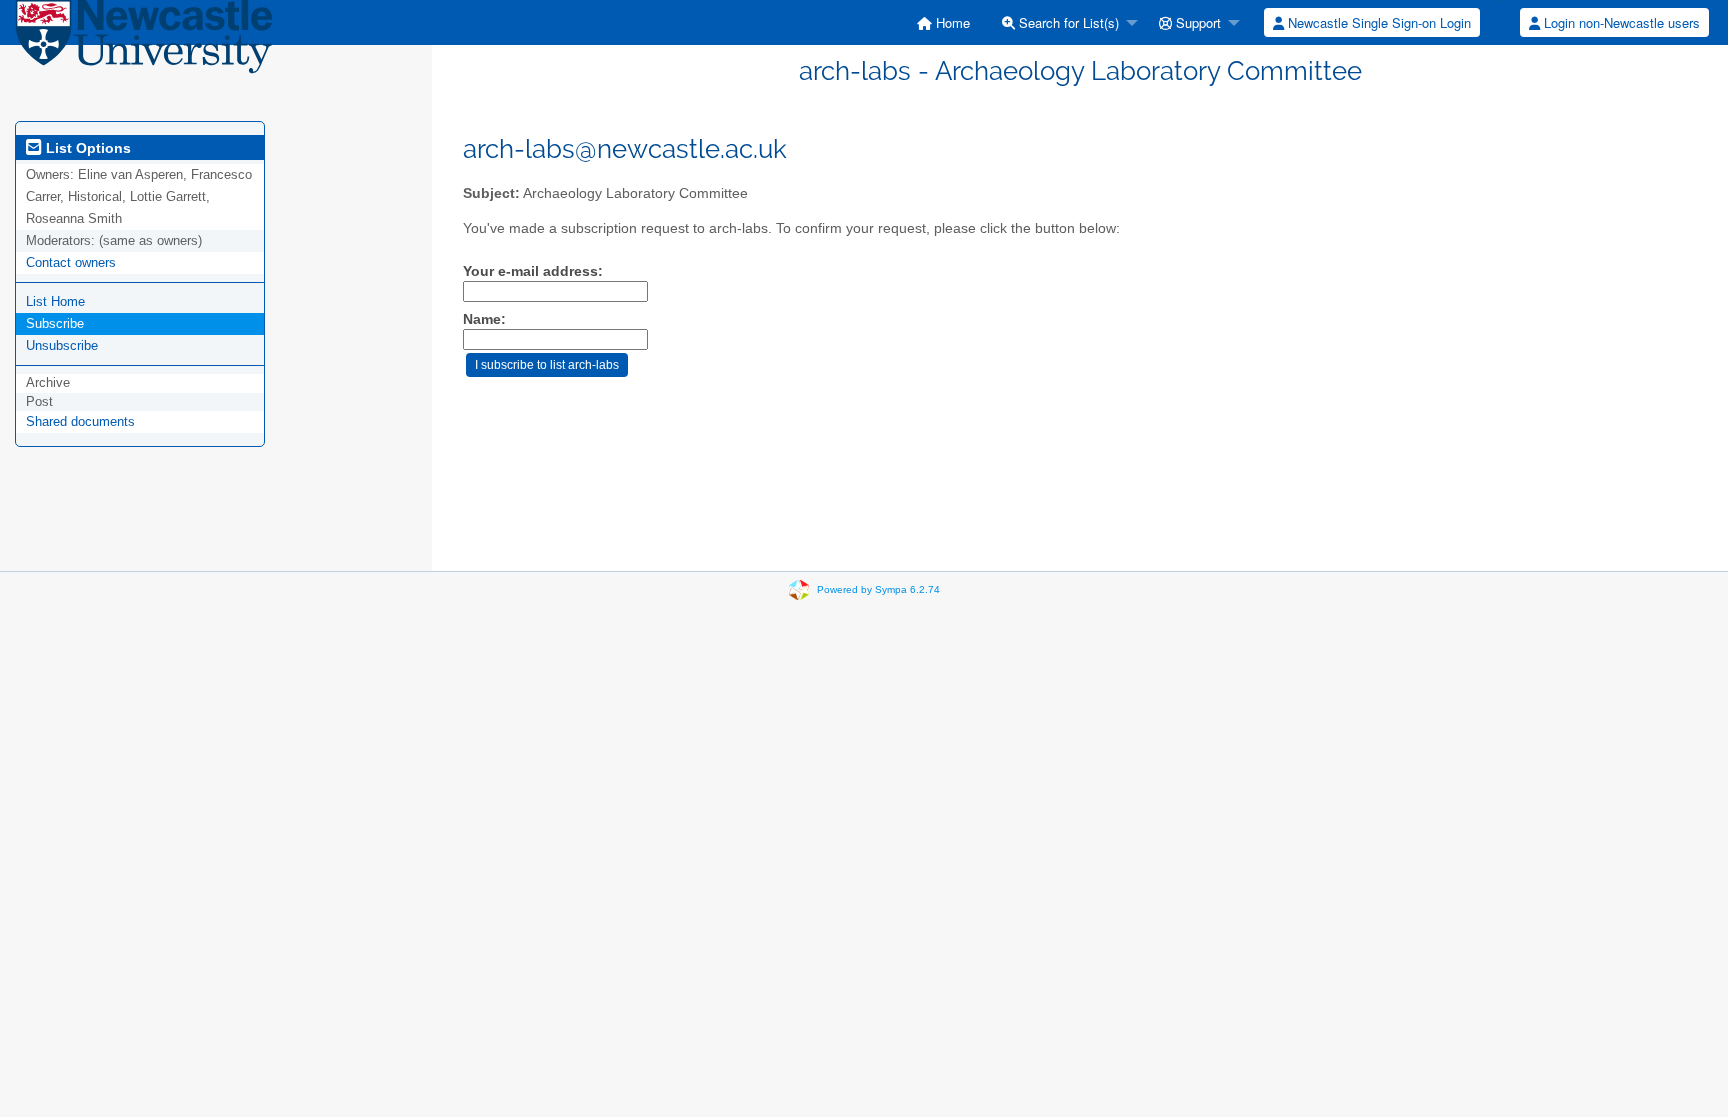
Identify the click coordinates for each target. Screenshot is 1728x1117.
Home (951, 22)
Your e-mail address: (533, 271)
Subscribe (55, 323)
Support (1196, 22)
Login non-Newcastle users (1620, 22)
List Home (55, 301)
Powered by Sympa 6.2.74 (878, 589)
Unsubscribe (62, 345)
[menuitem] (943, 22)
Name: (484, 319)
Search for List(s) (1067, 22)
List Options (86, 148)
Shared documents (80, 421)
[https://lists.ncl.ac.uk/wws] (144, 41)
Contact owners (71, 262)
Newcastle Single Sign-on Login (1377, 22)
